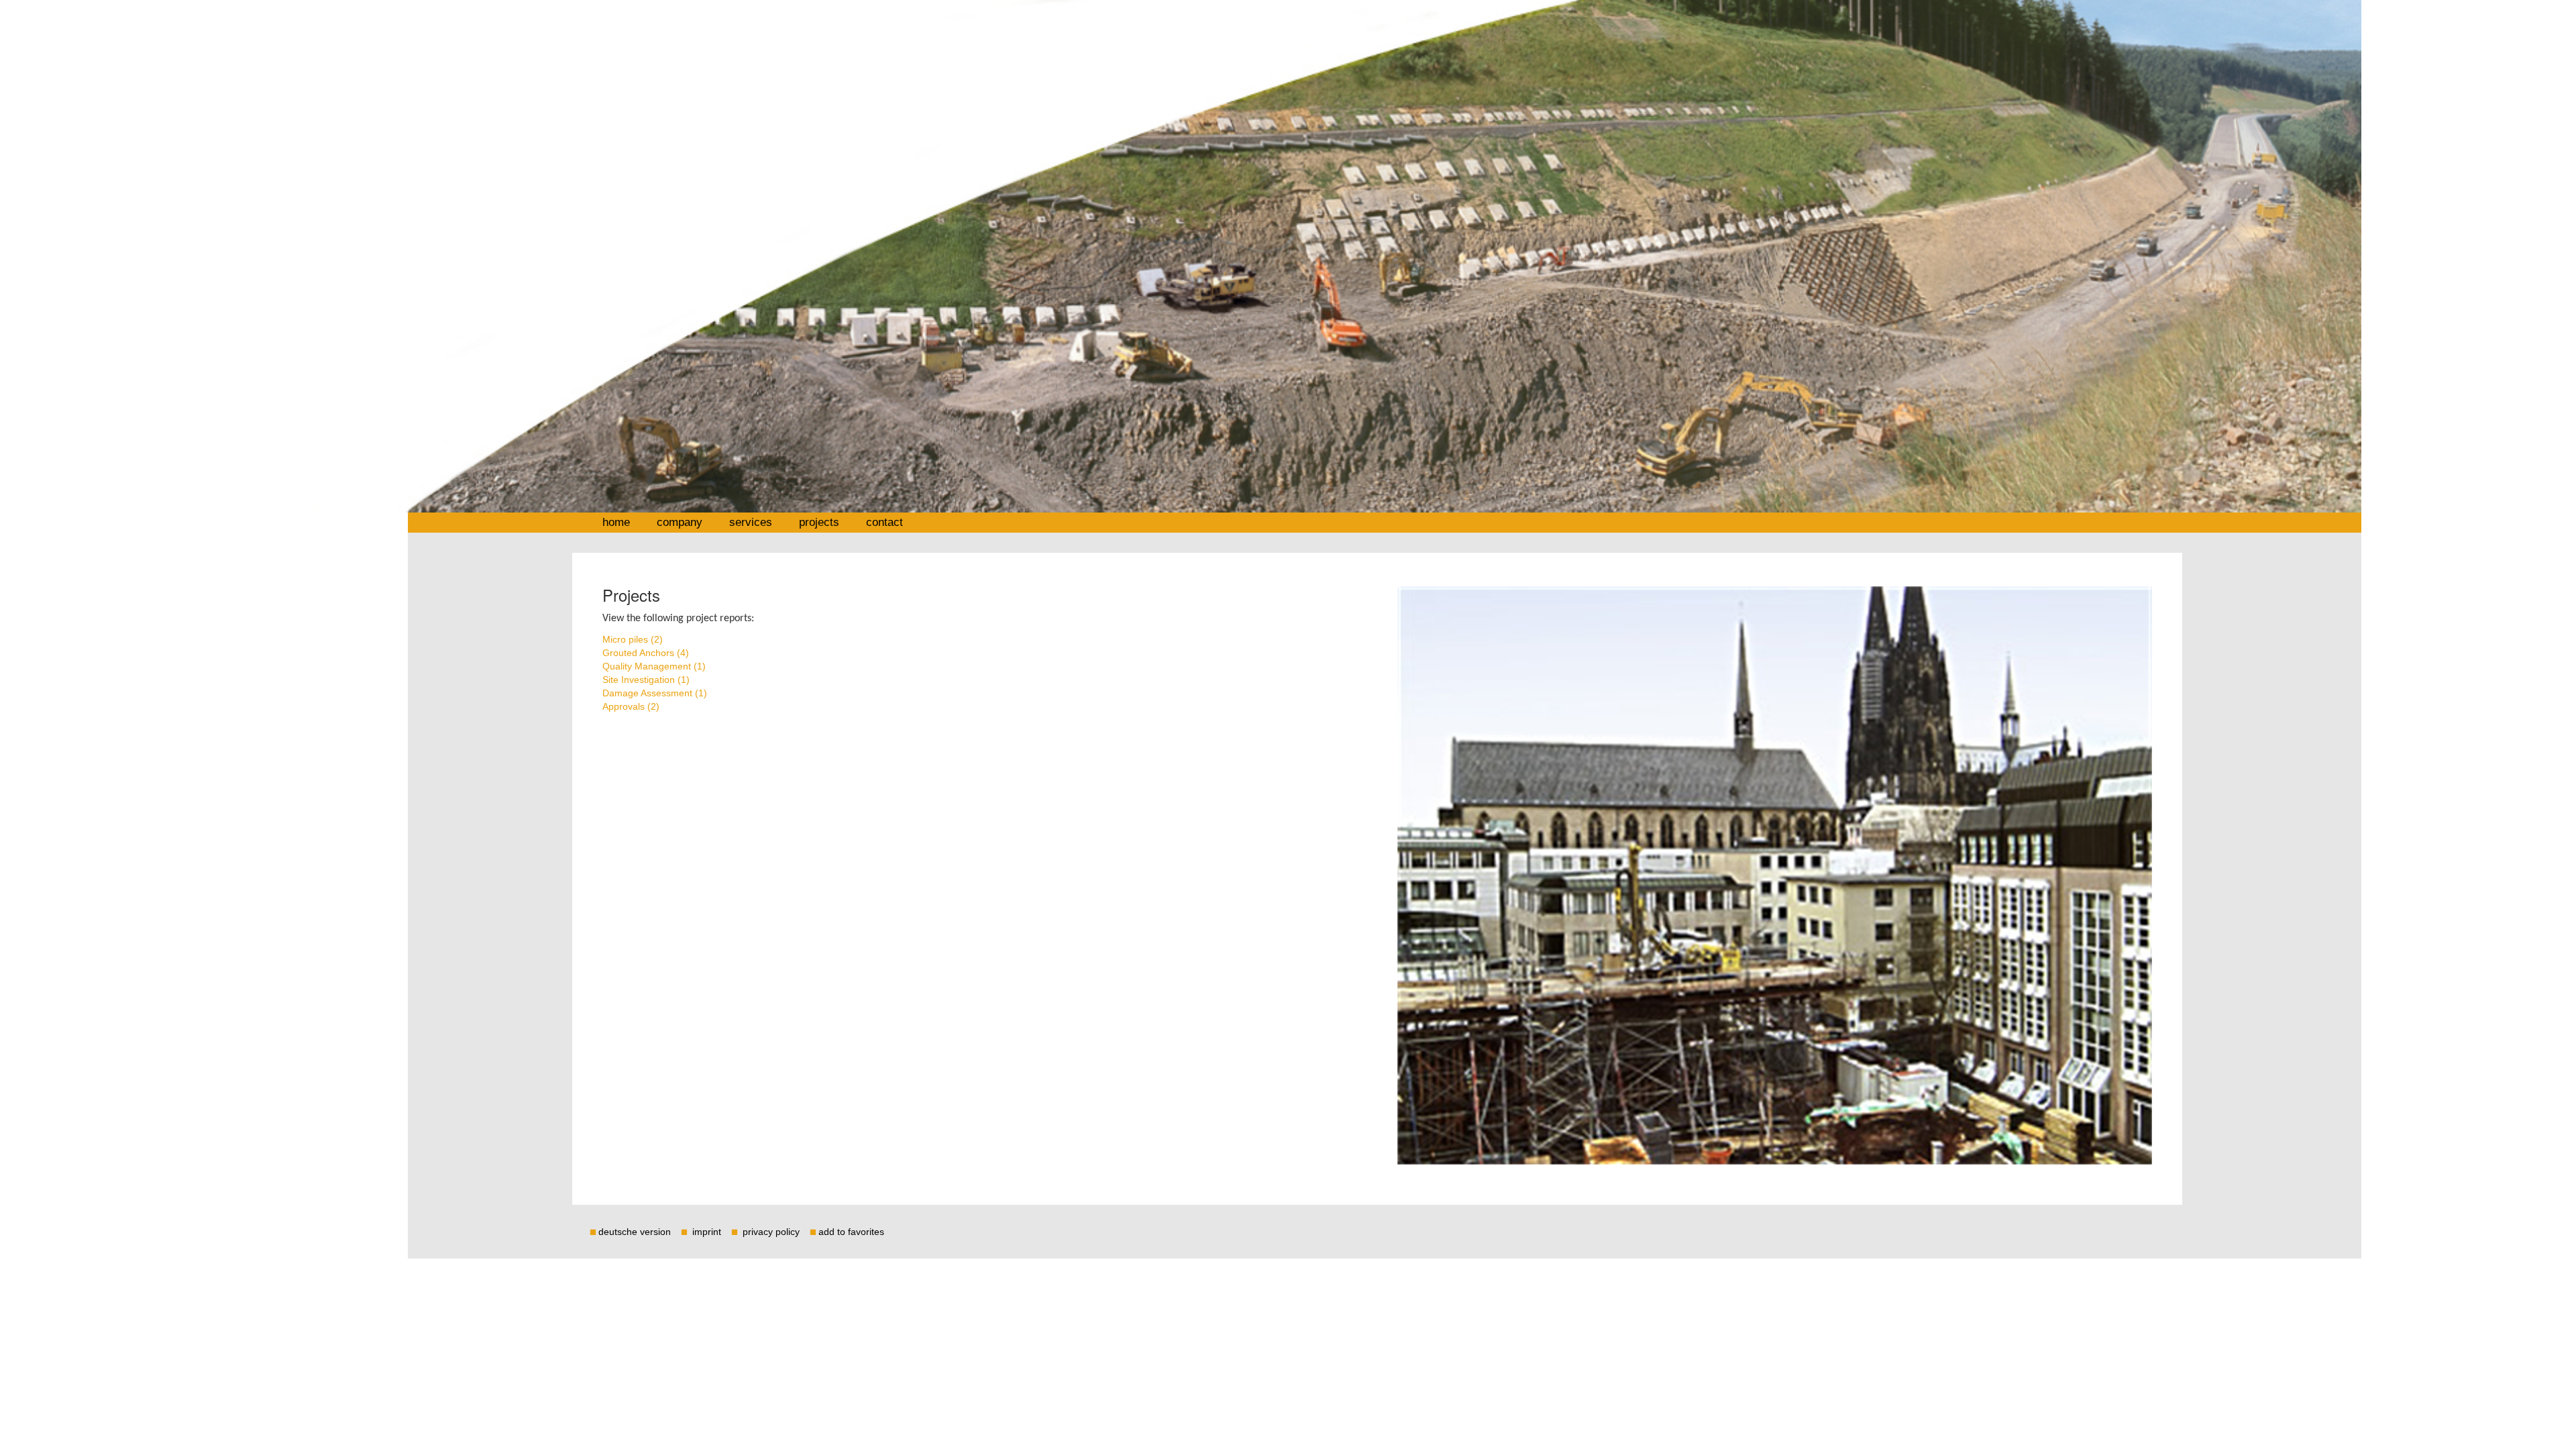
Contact (884, 522)
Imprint (708, 1232)
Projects (819, 522)
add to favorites (851, 1232)
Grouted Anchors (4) (646, 653)
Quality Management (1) (654, 666)
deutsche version (635, 1232)
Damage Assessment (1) (655, 693)
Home (616, 522)
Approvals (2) (631, 706)
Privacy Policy (772, 1232)
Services (751, 522)
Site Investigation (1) (646, 680)
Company (680, 522)
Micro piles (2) (633, 639)
